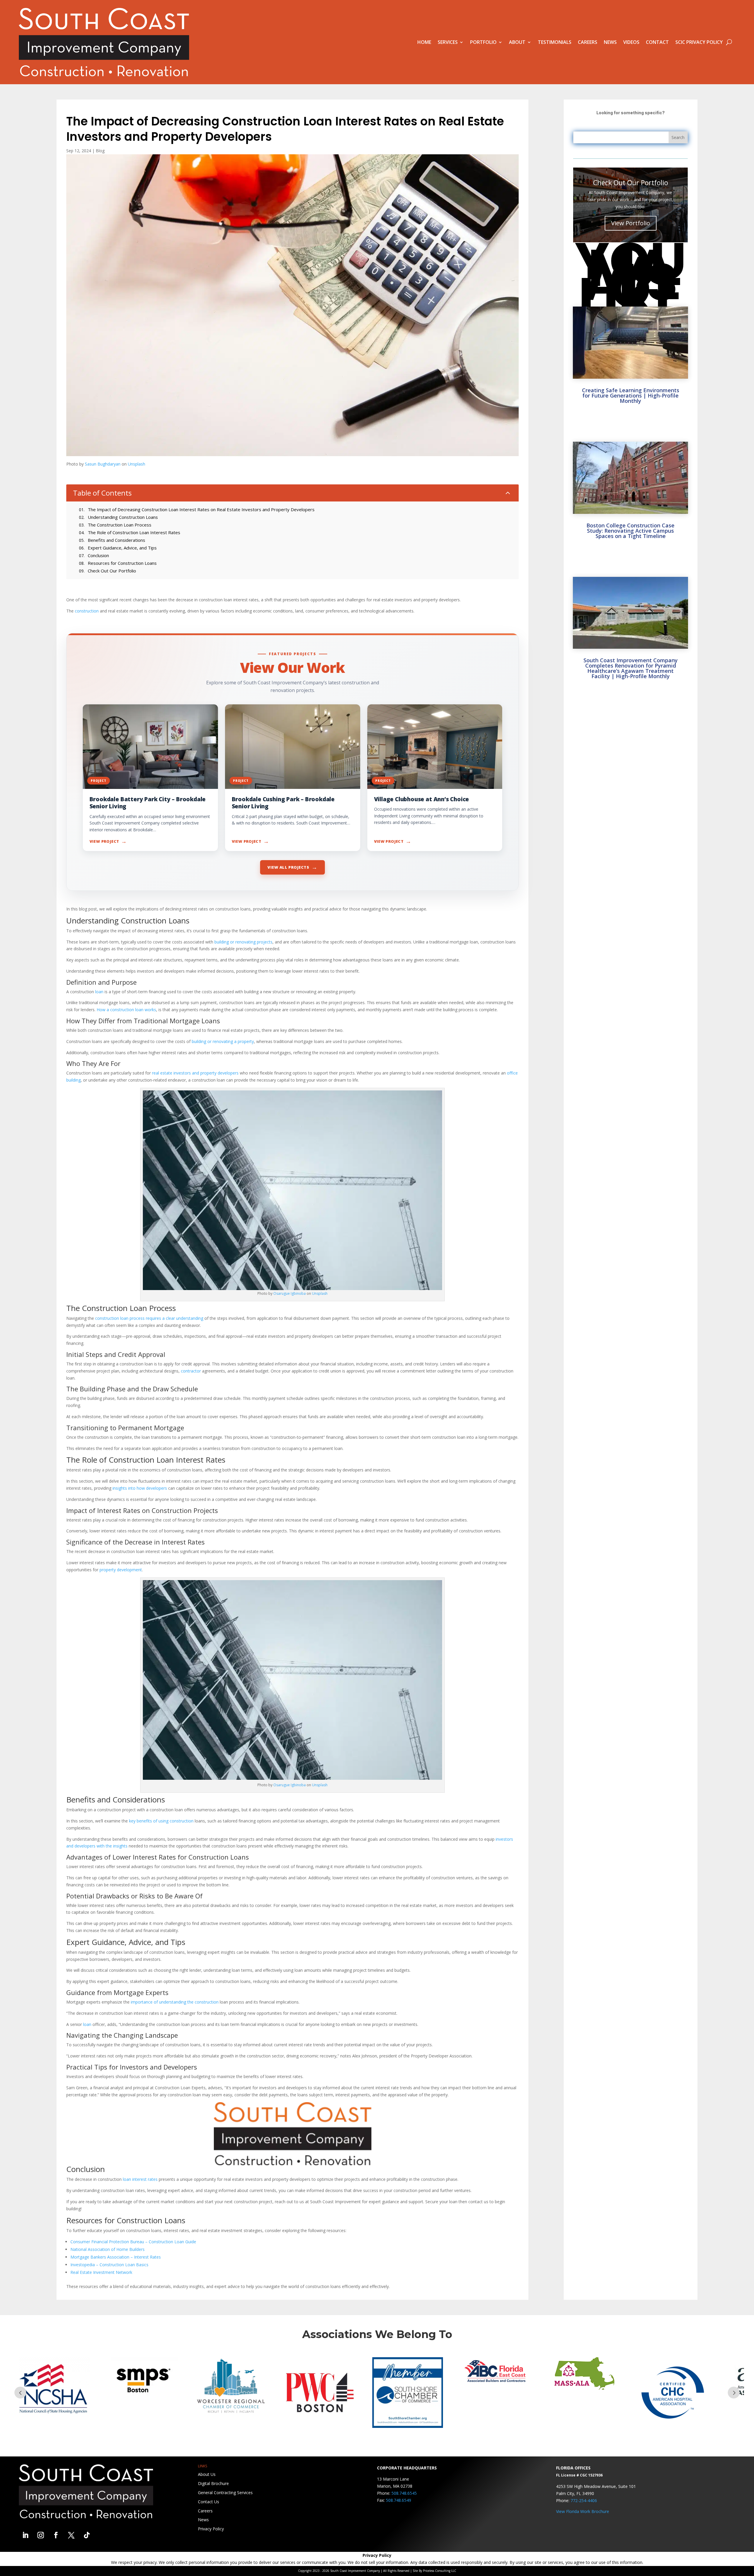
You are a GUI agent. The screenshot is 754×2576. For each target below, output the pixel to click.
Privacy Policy (211, 2529)
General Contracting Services (225, 2493)
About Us (207, 2474)
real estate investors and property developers (195, 1073)
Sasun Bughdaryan (103, 464)
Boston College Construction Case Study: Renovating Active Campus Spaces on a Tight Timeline (630, 531)
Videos (631, 42)
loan (99, 992)
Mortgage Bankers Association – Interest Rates (116, 2257)
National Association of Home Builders (108, 2249)
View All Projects (292, 867)
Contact (657, 42)
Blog (100, 151)
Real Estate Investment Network (101, 2272)
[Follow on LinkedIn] (25, 2535)
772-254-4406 (584, 2500)
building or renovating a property (223, 1041)
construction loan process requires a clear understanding (149, 1318)
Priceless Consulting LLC (440, 2571)
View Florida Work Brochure (583, 2511)
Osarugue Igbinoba (290, 1293)
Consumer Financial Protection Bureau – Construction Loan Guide (133, 2242)
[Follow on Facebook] (56, 2535)
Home (424, 42)
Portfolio (483, 42)
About (517, 42)
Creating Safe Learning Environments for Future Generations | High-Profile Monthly (631, 395)
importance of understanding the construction (175, 2002)
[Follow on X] (71, 2535)
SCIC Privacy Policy (699, 42)
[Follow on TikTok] (87, 2535)
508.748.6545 (404, 2493)
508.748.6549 (399, 2500)
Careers (588, 42)
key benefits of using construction (161, 1821)
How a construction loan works (126, 1010)
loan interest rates (140, 2179)
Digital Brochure (213, 2483)
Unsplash (137, 464)
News (610, 42)
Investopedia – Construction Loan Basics (109, 2265)
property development (121, 1570)
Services (448, 42)
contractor (191, 1371)
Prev (20, 2393)
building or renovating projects (243, 942)
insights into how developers (140, 1488)
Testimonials (555, 42)
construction (87, 611)
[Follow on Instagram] (41, 2535)
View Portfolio (631, 223)
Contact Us (209, 2502)
